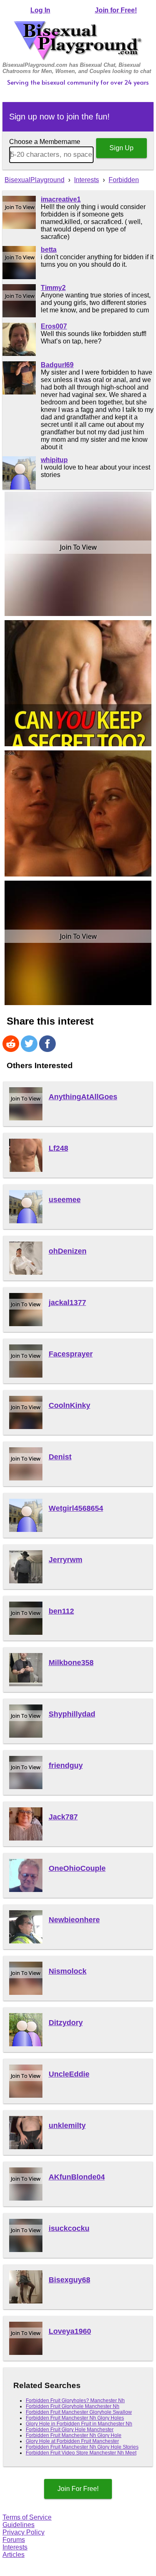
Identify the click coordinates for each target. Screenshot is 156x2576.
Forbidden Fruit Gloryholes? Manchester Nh (75, 2401)
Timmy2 (53, 288)
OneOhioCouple (77, 1868)
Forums (14, 2540)
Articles (14, 2555)
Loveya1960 (70, 2331)
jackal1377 (67, 1303)
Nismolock (68, 1971)
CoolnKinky (69, 1405)
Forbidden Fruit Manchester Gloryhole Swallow (79, 2412)
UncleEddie (69, 2074)
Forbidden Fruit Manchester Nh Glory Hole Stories (82, 2447)
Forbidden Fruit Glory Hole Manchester (70, 2430)
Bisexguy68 (69, 2280)
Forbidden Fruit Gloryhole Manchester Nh (73, 2406)
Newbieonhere (74, 1920)
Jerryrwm (66, 1560)
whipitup (54, 460)
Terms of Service (27, 2517)
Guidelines (19, 2525)
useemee (65, 1200)
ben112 (61, 1611)
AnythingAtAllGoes (83, 1097)
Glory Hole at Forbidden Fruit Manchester (72, 2441)
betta (49, 250)
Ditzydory (66, 2023)
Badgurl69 (57, 365)
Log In (40, 10)
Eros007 (54, 326)
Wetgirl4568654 (76, 1508)
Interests (15, 2547)
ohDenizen (68, 1251)
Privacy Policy (24, 2532)
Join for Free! (116, 10)
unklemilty (67, 2126)
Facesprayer (71, 1354)
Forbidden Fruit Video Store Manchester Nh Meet (81, 2453)
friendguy (66, 1765)
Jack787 (63, 1817)
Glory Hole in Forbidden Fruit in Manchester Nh (79, 2424)
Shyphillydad (72, 1714)
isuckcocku (69, 2228)
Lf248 (58, 1148)
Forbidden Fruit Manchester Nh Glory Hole (74, 2435)
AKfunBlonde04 (77, 2177)
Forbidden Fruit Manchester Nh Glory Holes (75, 2418)
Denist (60, 1457)
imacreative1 (61, 199)
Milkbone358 (71, 1663)
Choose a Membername (45, 142)
